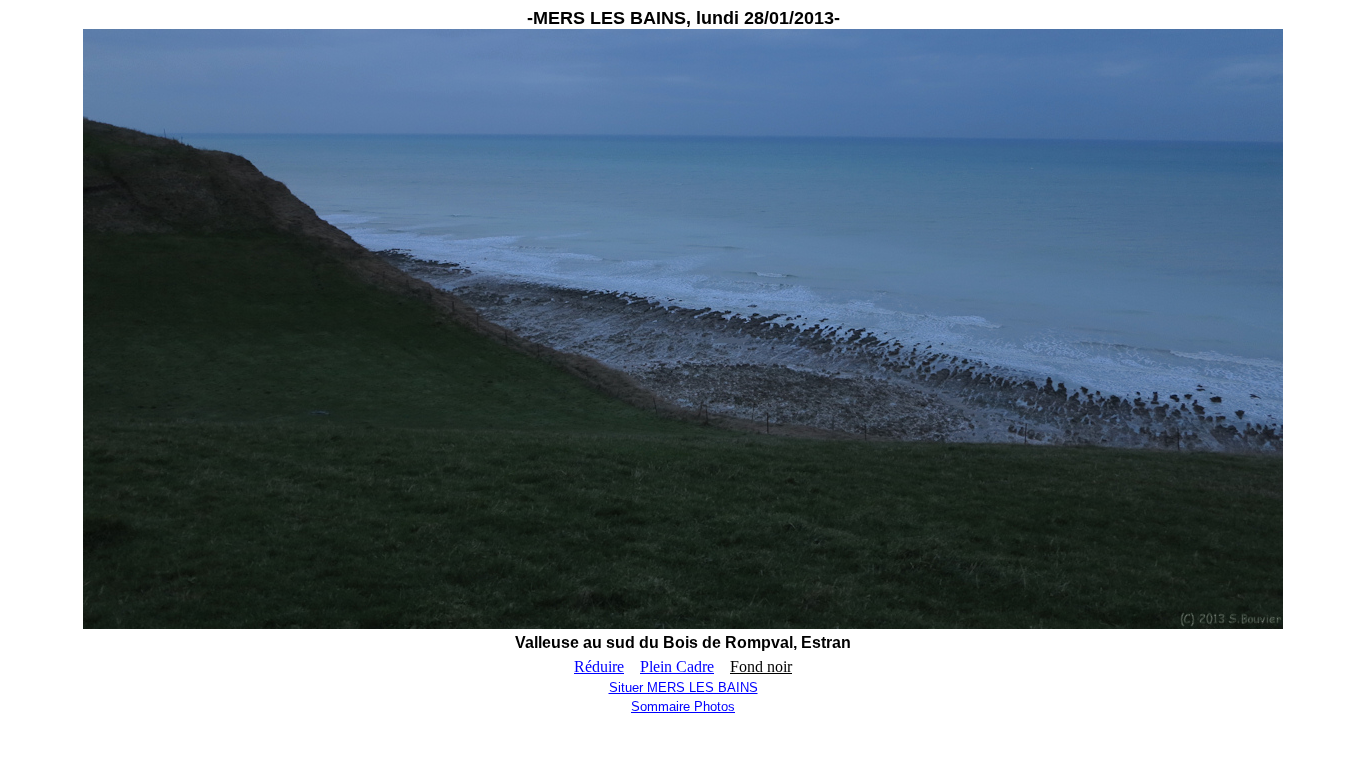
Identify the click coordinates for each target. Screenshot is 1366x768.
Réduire (599, 666)
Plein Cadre (677, 666)
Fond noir (761, 666)
